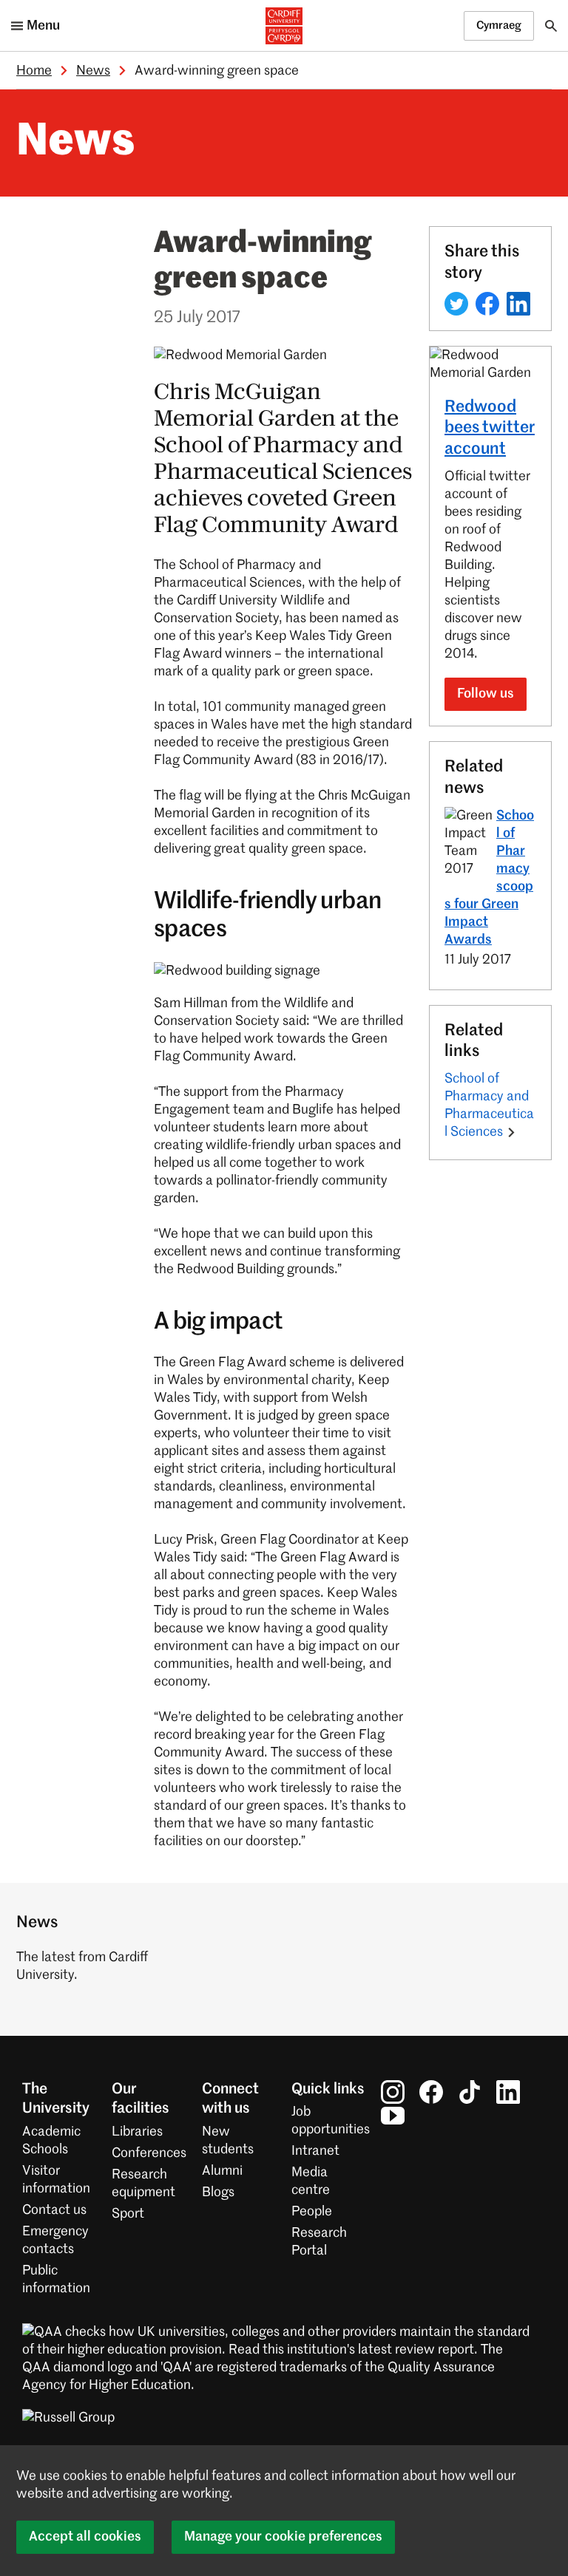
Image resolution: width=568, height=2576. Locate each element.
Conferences (149, 2153)
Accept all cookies (85, 2537)
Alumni (222, 2171)
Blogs (218, 2192)
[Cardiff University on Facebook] (431, 2092)
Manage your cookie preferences (283, 2537)
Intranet (315, 2151)
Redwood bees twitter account (490, 429)
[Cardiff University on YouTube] (393, 2116)
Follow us (486, 694)
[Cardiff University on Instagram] (393, 2092)
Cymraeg (499, 25)
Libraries (137, 2132)
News (93, 71)
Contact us (54, 2210)
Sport (128, 2214)
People (312, 2212)
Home (34, 71)
